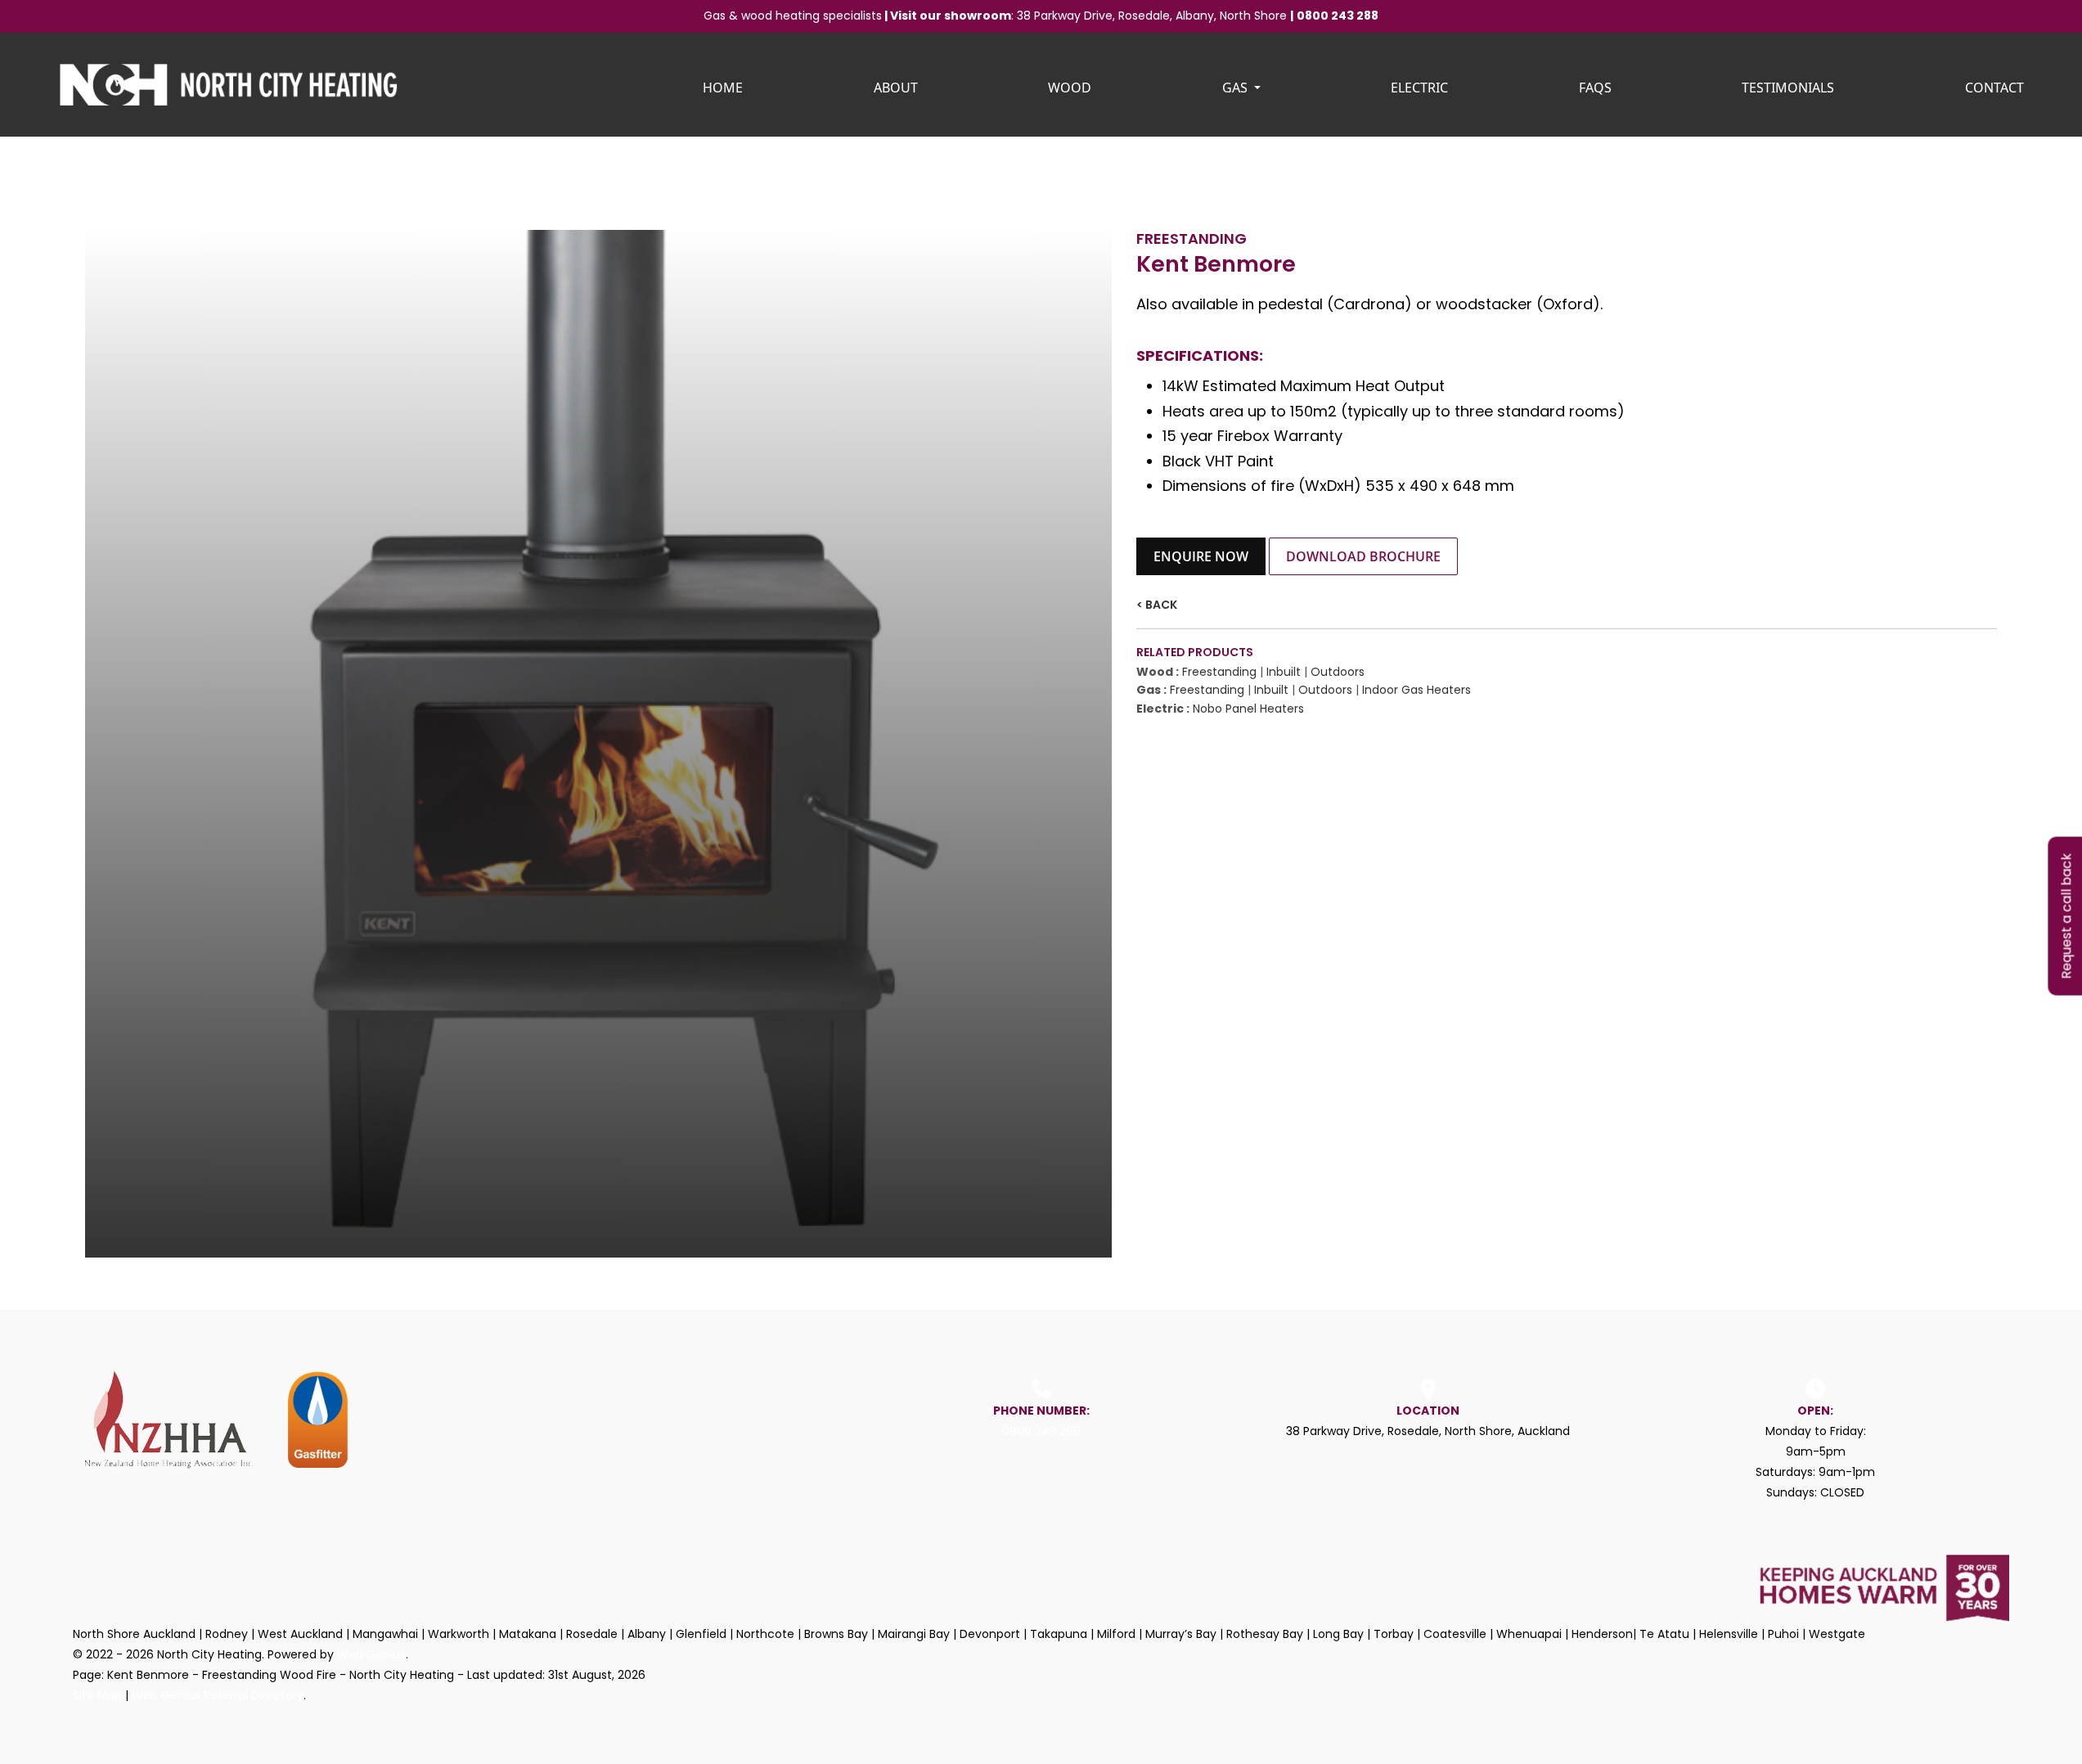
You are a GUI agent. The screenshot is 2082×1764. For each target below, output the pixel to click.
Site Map (97, 1695)
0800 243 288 (1338, 16)
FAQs (1595, 88)
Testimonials (1788, 88)
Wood (1070, 88)
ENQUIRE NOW (1201, 556)
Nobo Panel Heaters (1248, 709)
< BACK (1157, 605)
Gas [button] (1237, 88)
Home (723, 88)
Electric (1419, 88)
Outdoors (1338, 672)
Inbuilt (1284, 672)
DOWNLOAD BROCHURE (1363, 556)
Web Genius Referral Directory (218, 1695)
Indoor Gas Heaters (1416, 690)
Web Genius (371, 1654)
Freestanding (1219, 672)
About (896, 88)
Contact (1994, 88)
